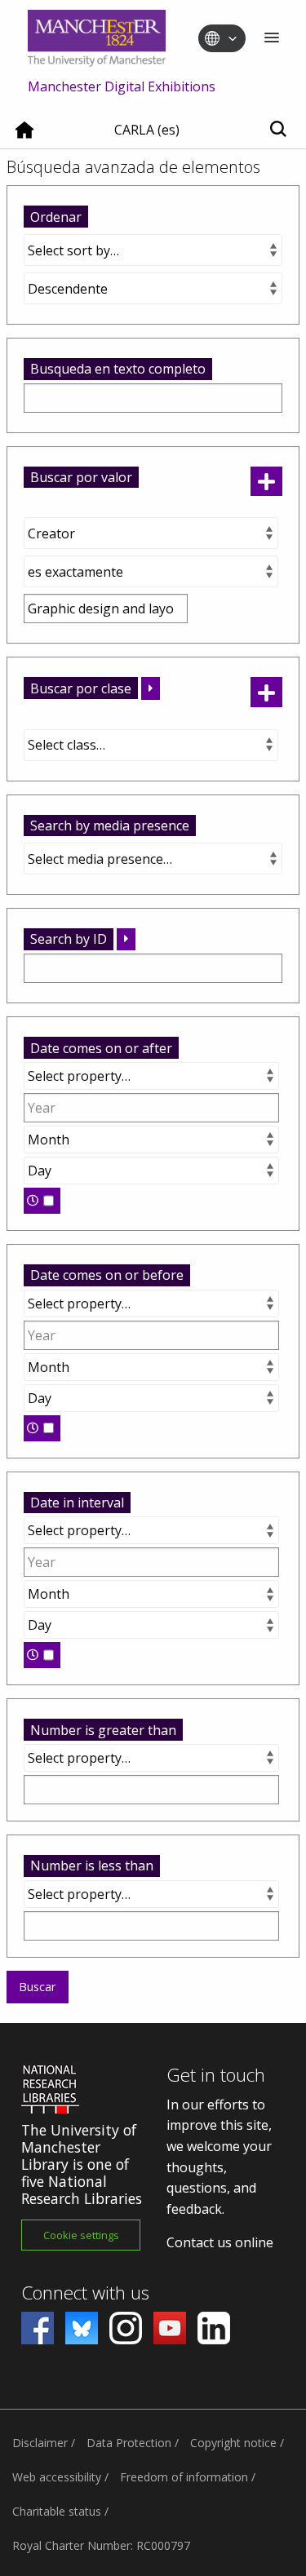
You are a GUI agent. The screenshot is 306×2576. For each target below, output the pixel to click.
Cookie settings (81, 2235)
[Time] (42, 1201)
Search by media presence (110, 825)
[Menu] (272, 39)
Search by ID (69, 939)
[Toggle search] (278, 130)
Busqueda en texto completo (118, 369)
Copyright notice (233, 2443)
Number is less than (92, 1866)
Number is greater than (103, 1730)
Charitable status (57, 2511)
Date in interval (77, 1503)
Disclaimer (40, 2443)
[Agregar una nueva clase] (266, 692)
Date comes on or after (101, 1048)
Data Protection (129, 2443)
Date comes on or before (107, 1275)
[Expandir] (151, 688)
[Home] (24, 136)
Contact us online (220, 2242)
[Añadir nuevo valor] (266, 482)
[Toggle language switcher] (233, 39)
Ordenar (56, 217)
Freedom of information (184, 2477)
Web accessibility (57, 2477)
